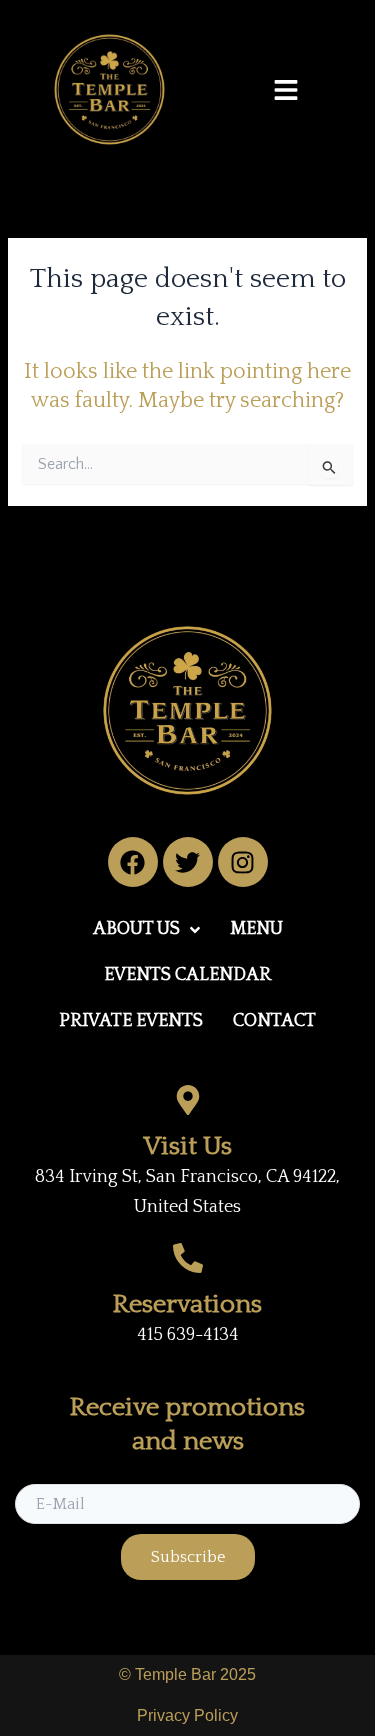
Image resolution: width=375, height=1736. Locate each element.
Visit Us (188, 1146)
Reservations (187, 1304)
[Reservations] (188, 1258)
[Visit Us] (188, 1100)
